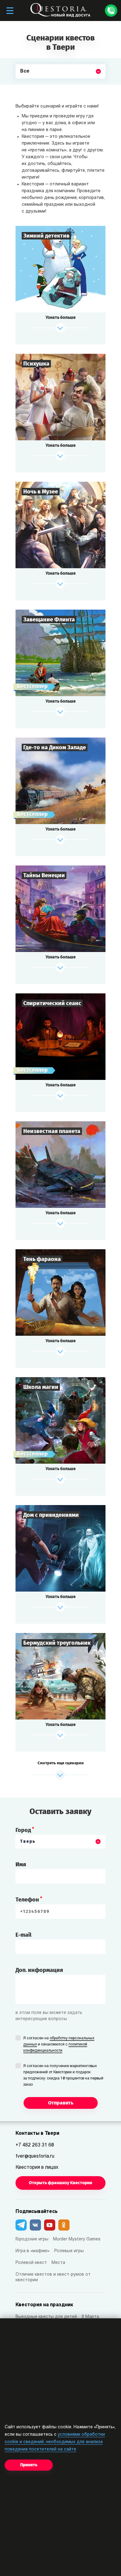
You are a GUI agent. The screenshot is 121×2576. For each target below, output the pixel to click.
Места (58, 2263)
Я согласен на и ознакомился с (59, 2045)
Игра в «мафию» (33, 2251)
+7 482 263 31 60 (35, 2145)
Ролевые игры (69, 2251)
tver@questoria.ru (35, 2156)
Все (25, 86)
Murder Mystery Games (77, 2239)
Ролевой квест (31, 2263)
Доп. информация (39, 1970)
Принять (29, 2465)
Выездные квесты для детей (46, 2317)
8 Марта (90, 2317)
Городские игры (32, 2239)
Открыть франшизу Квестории (60, 2183)
